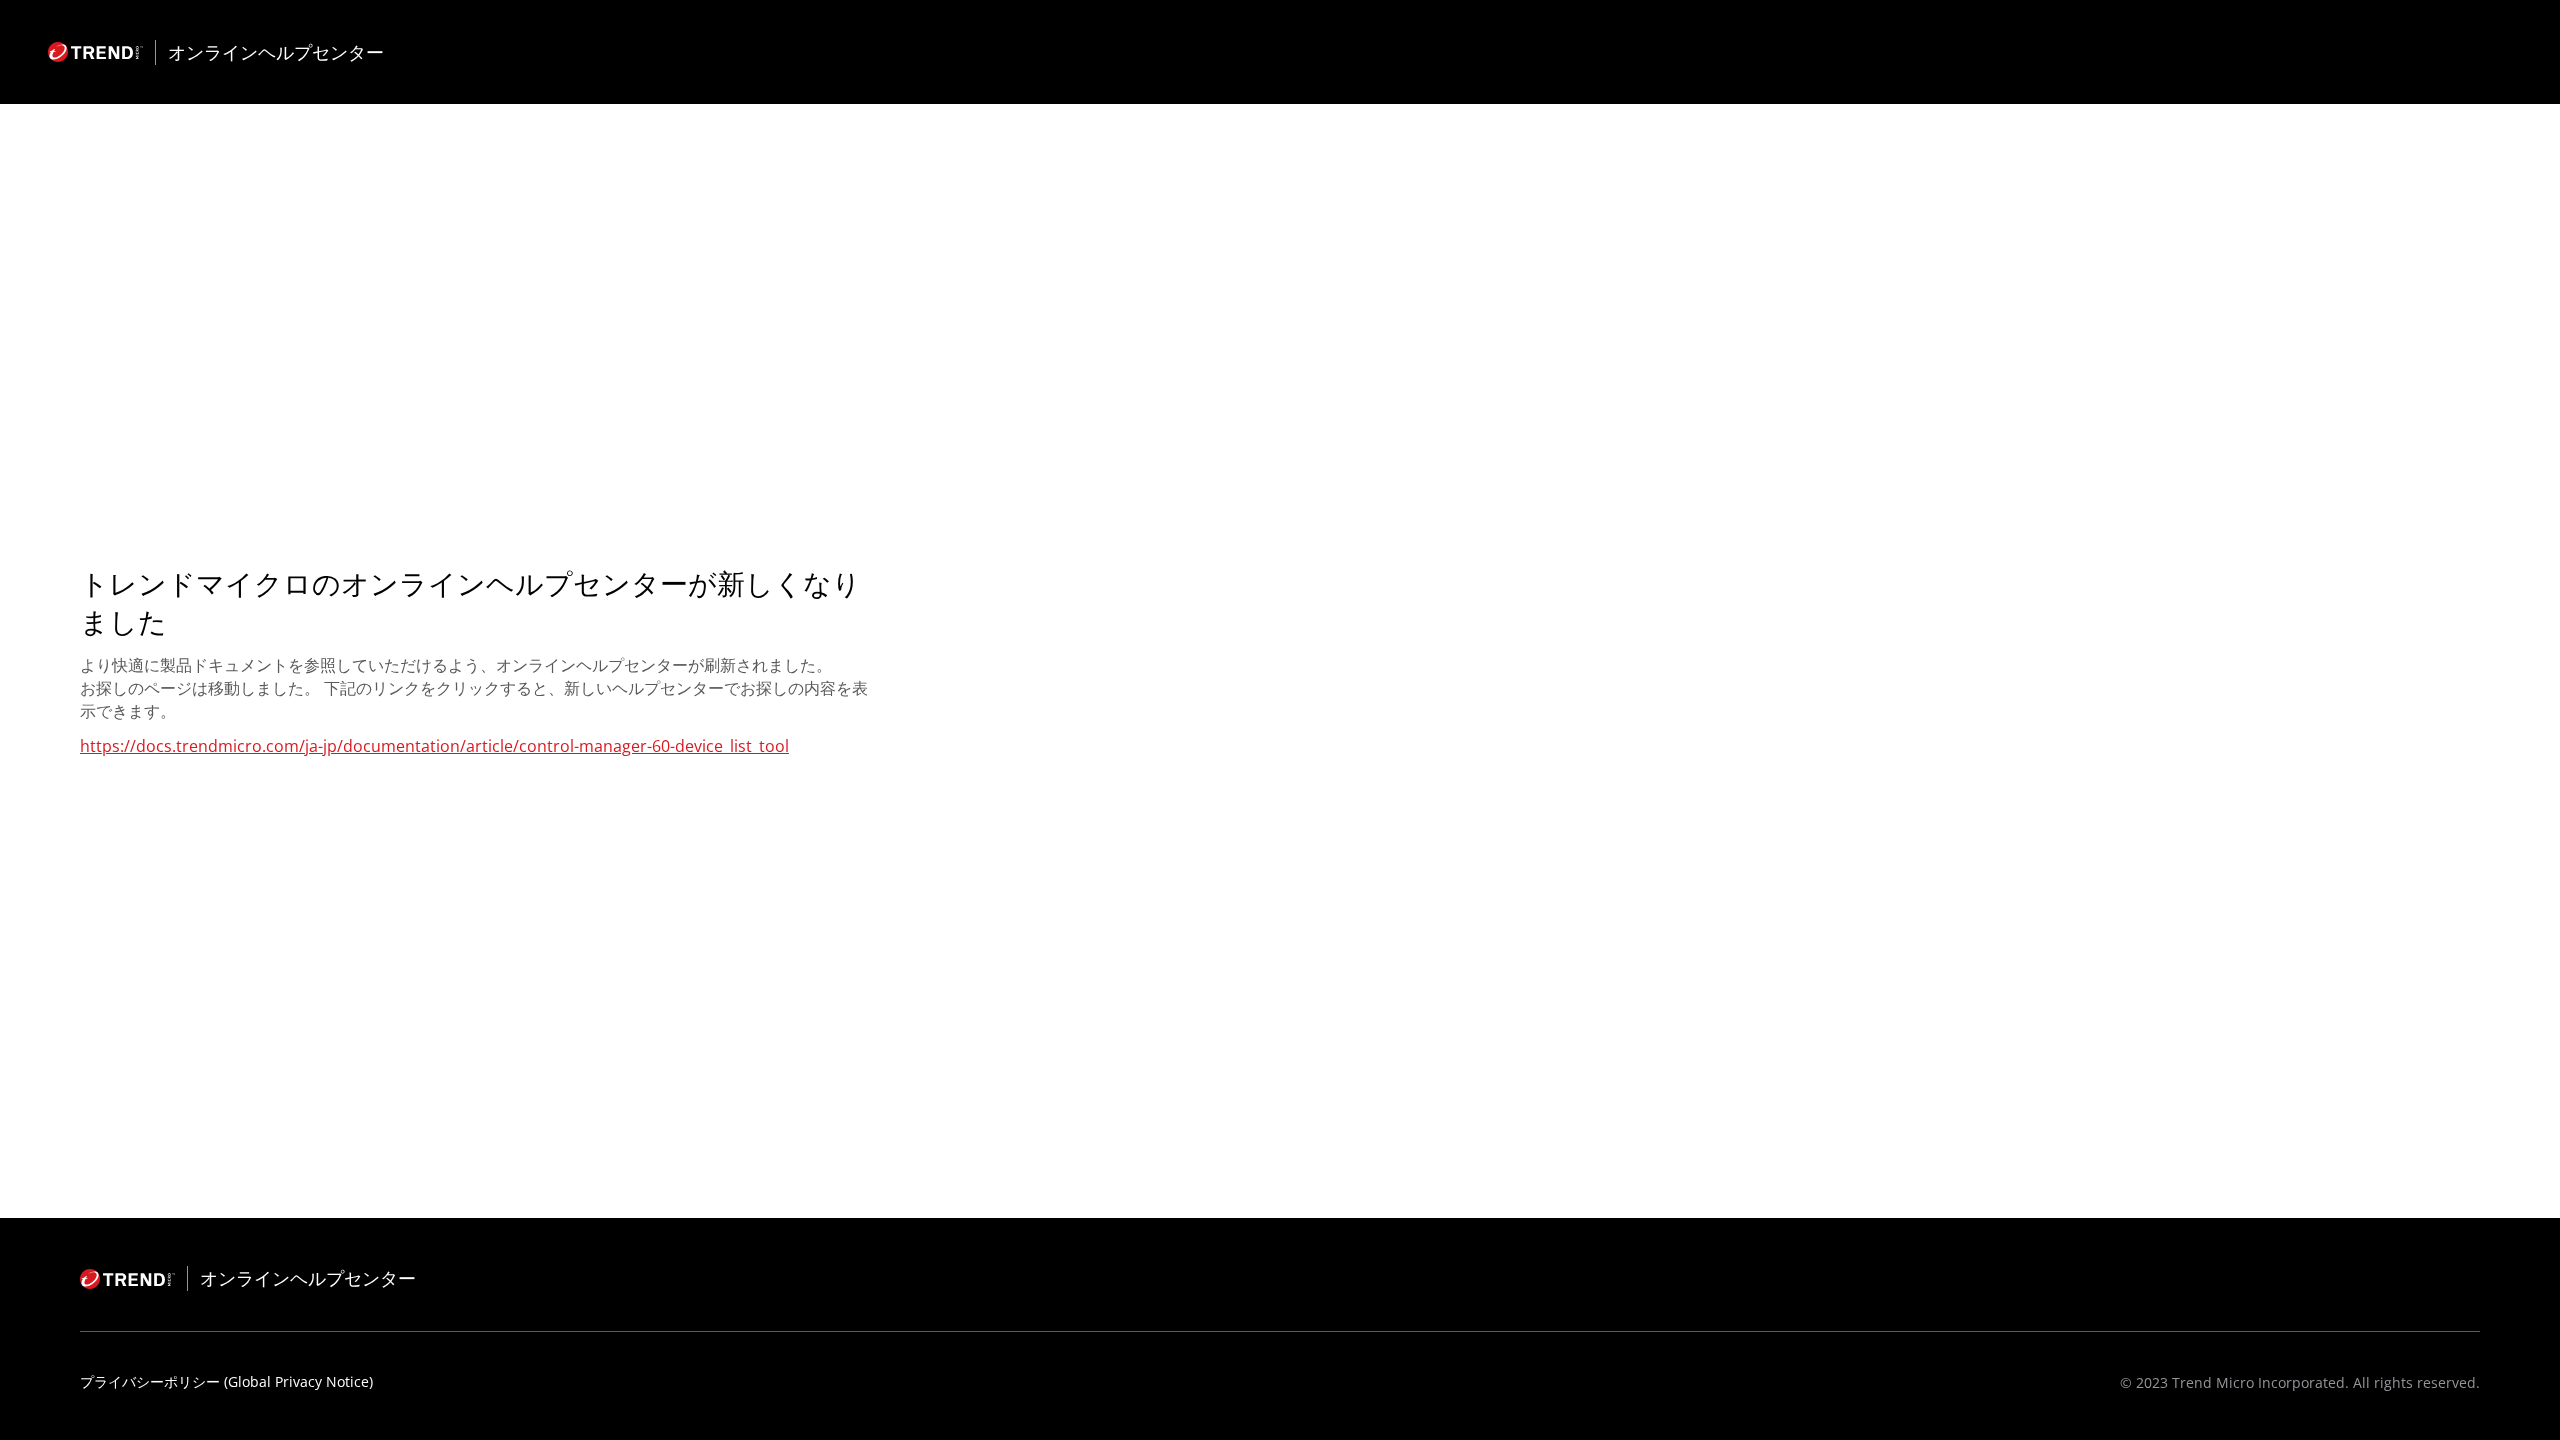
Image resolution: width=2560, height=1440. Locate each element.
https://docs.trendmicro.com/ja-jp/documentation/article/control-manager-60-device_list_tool (434, 746)
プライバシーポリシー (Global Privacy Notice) (226, 1381)
